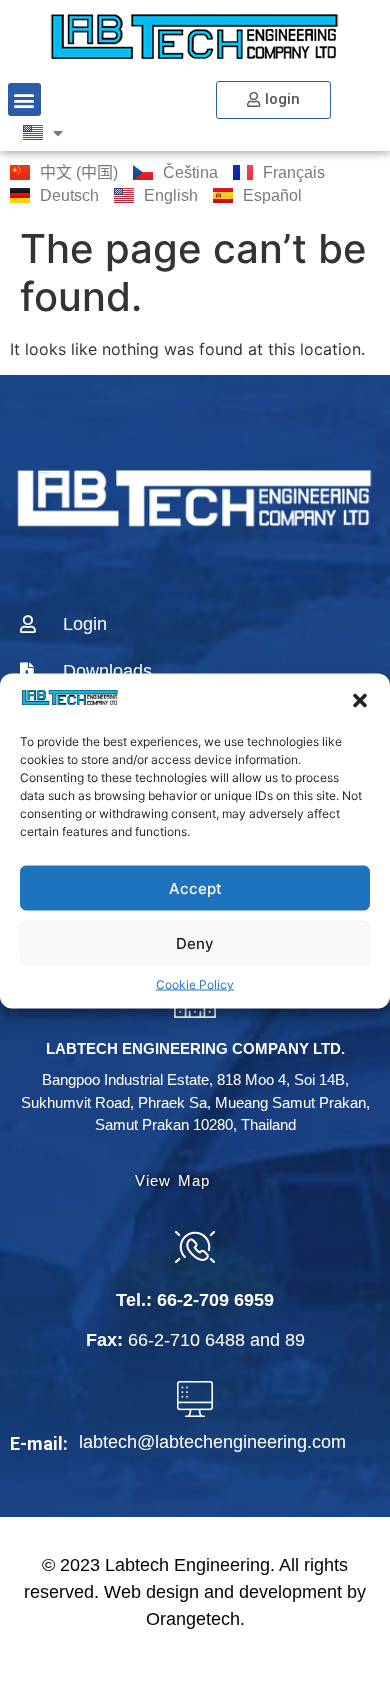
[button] (360, 701)
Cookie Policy (195, 984)
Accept (195, 887)
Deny (195, 942)
